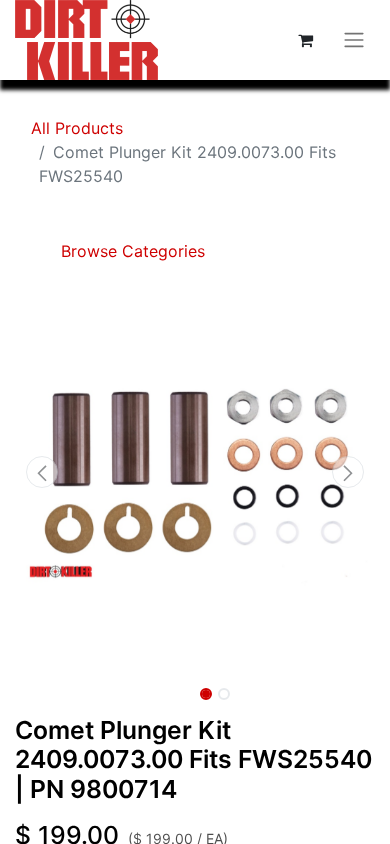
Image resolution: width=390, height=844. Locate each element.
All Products (77, 128)
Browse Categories (130, 251)
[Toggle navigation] (354, 40)
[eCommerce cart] (305, 40)
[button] (42, 472)
